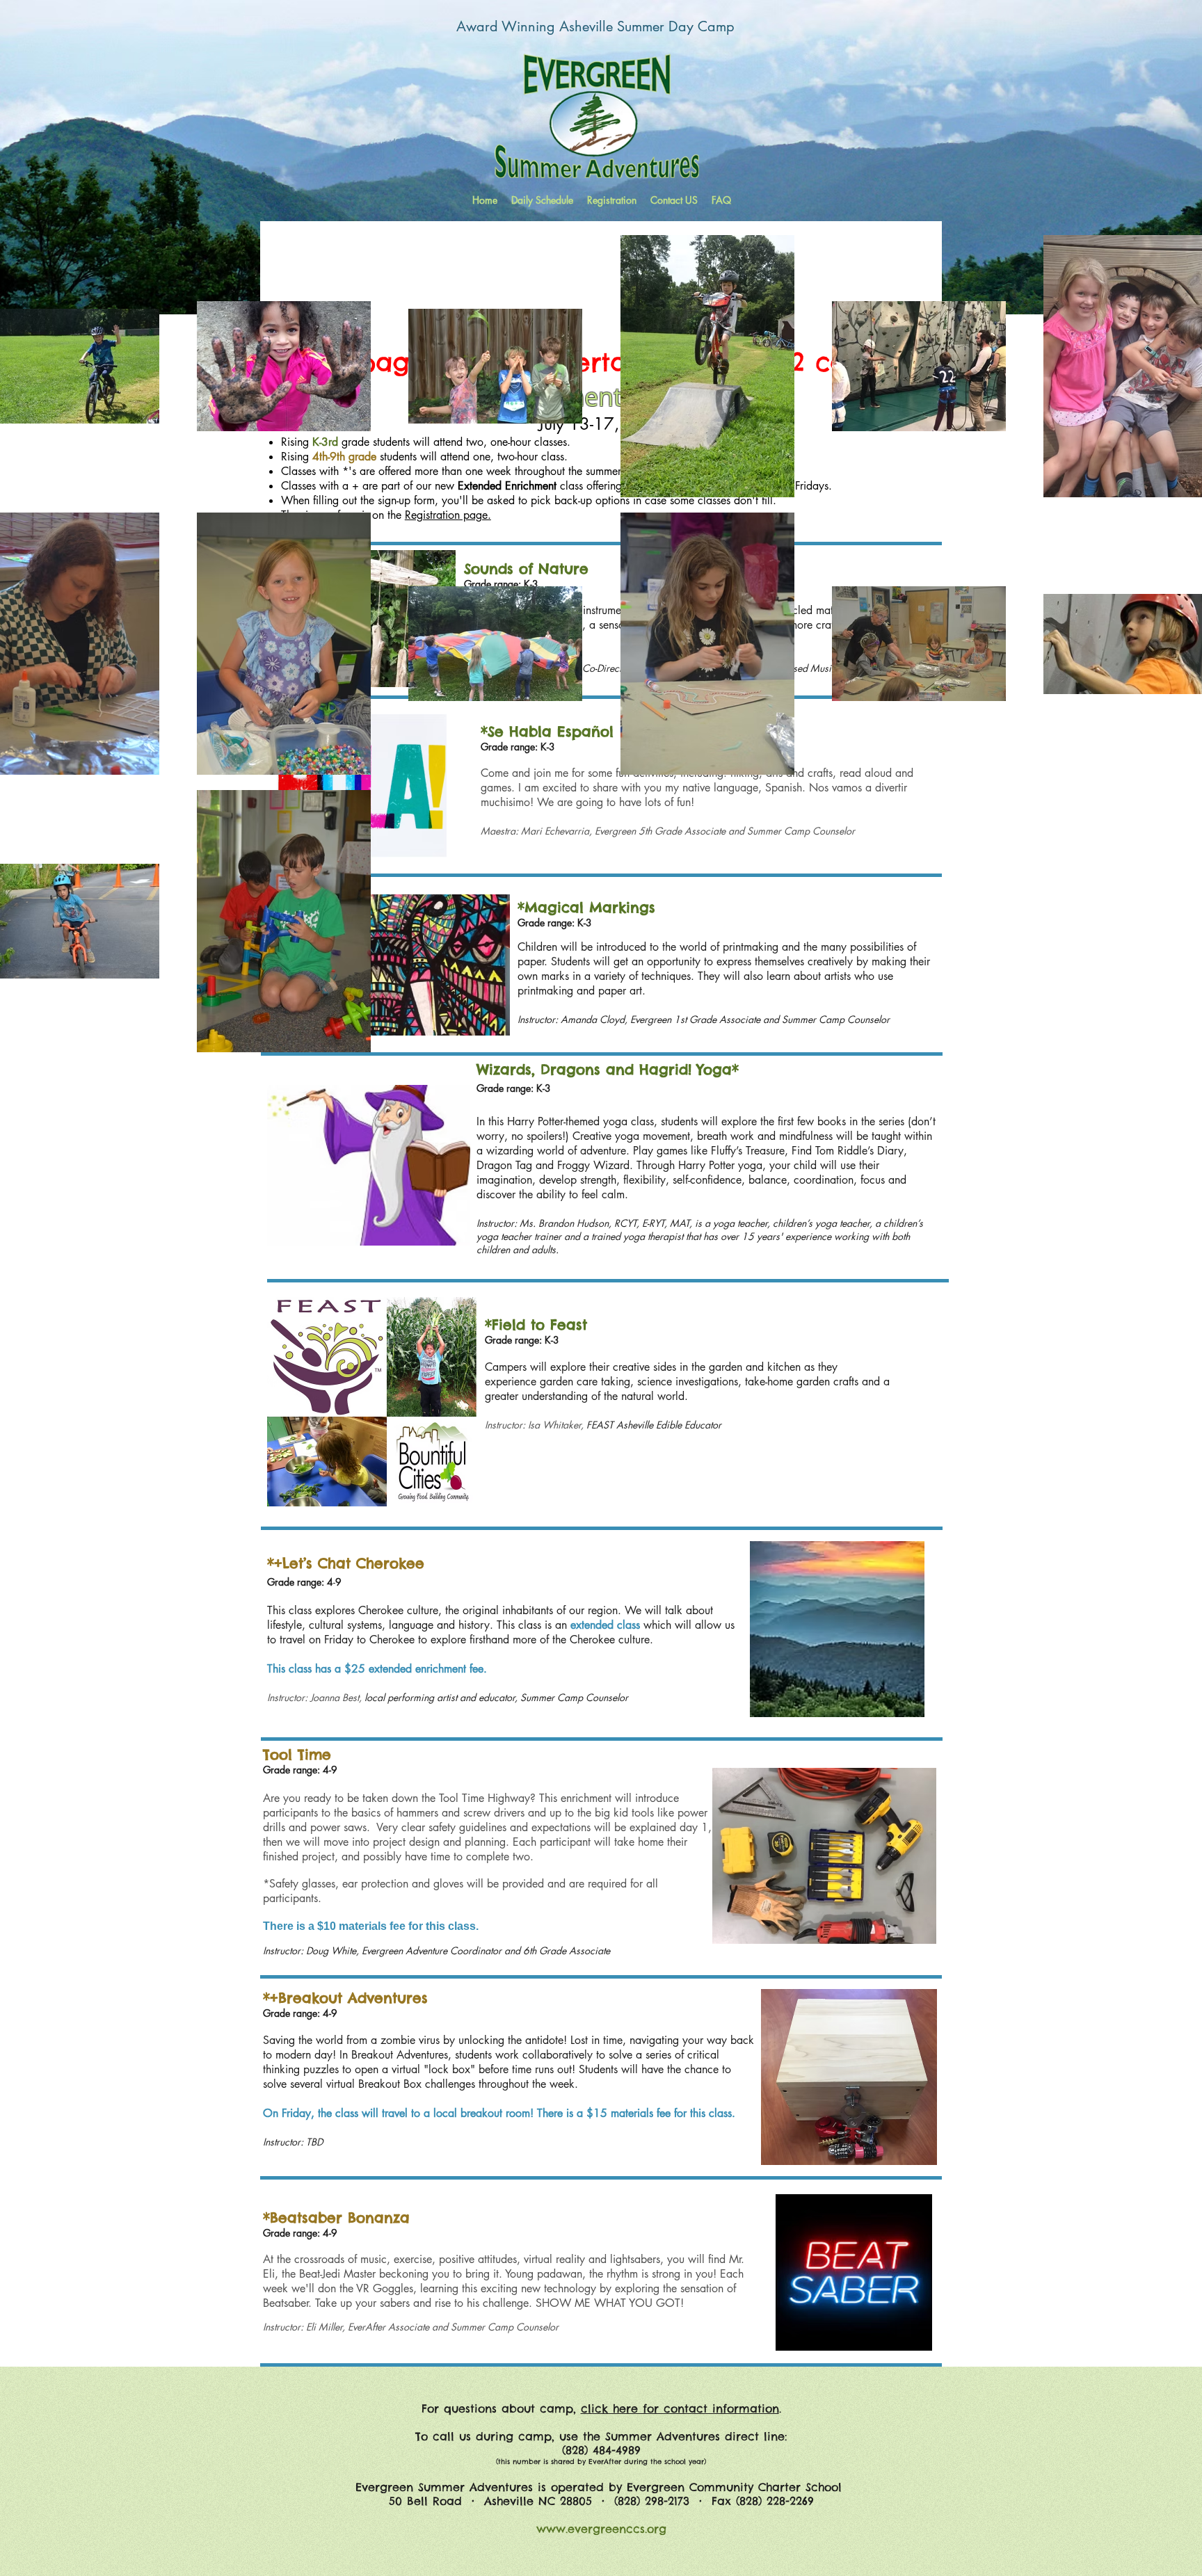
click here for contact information (680, 2408)
